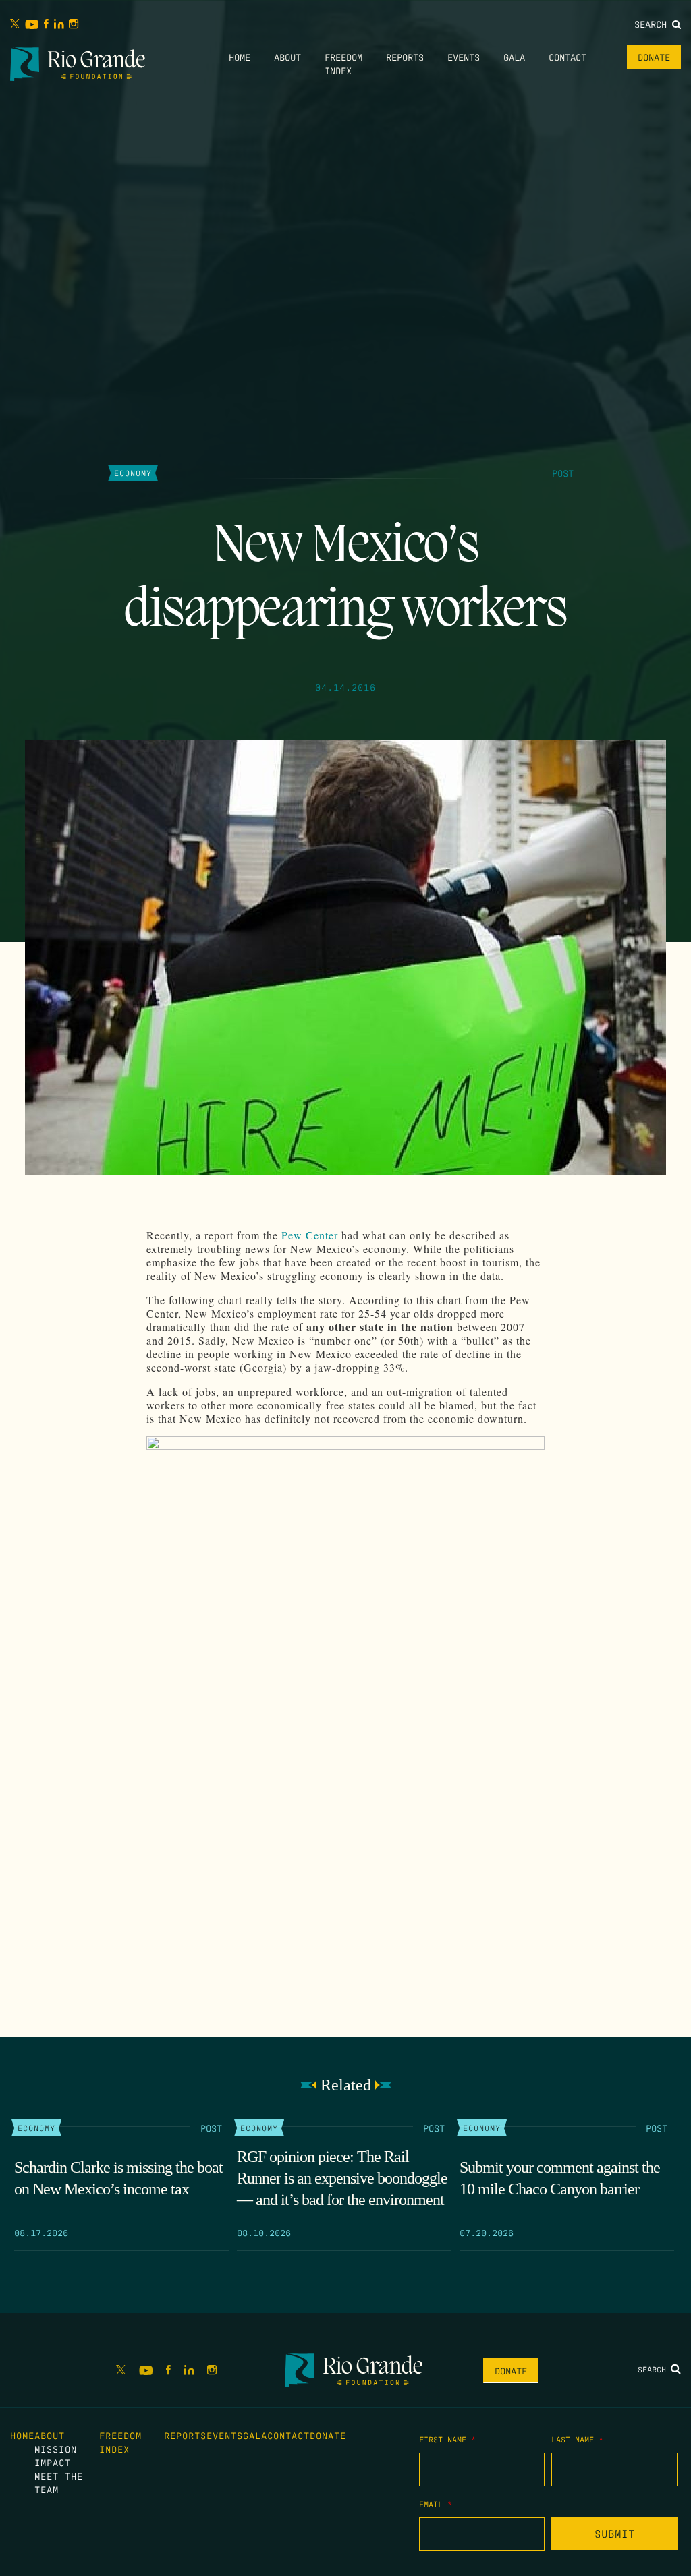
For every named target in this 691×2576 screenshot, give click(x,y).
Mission (56, 2449)
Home (240, 57)
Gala (514, 57)
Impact (53, 2462)
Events (464, 57)
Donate (654, 57)
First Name (447, 2439)
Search (653, 24)
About (287, 57)
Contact (568, 57)
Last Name (577, 2439)
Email (436, 2504)
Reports (405, 57)
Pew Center (310, 1235)
